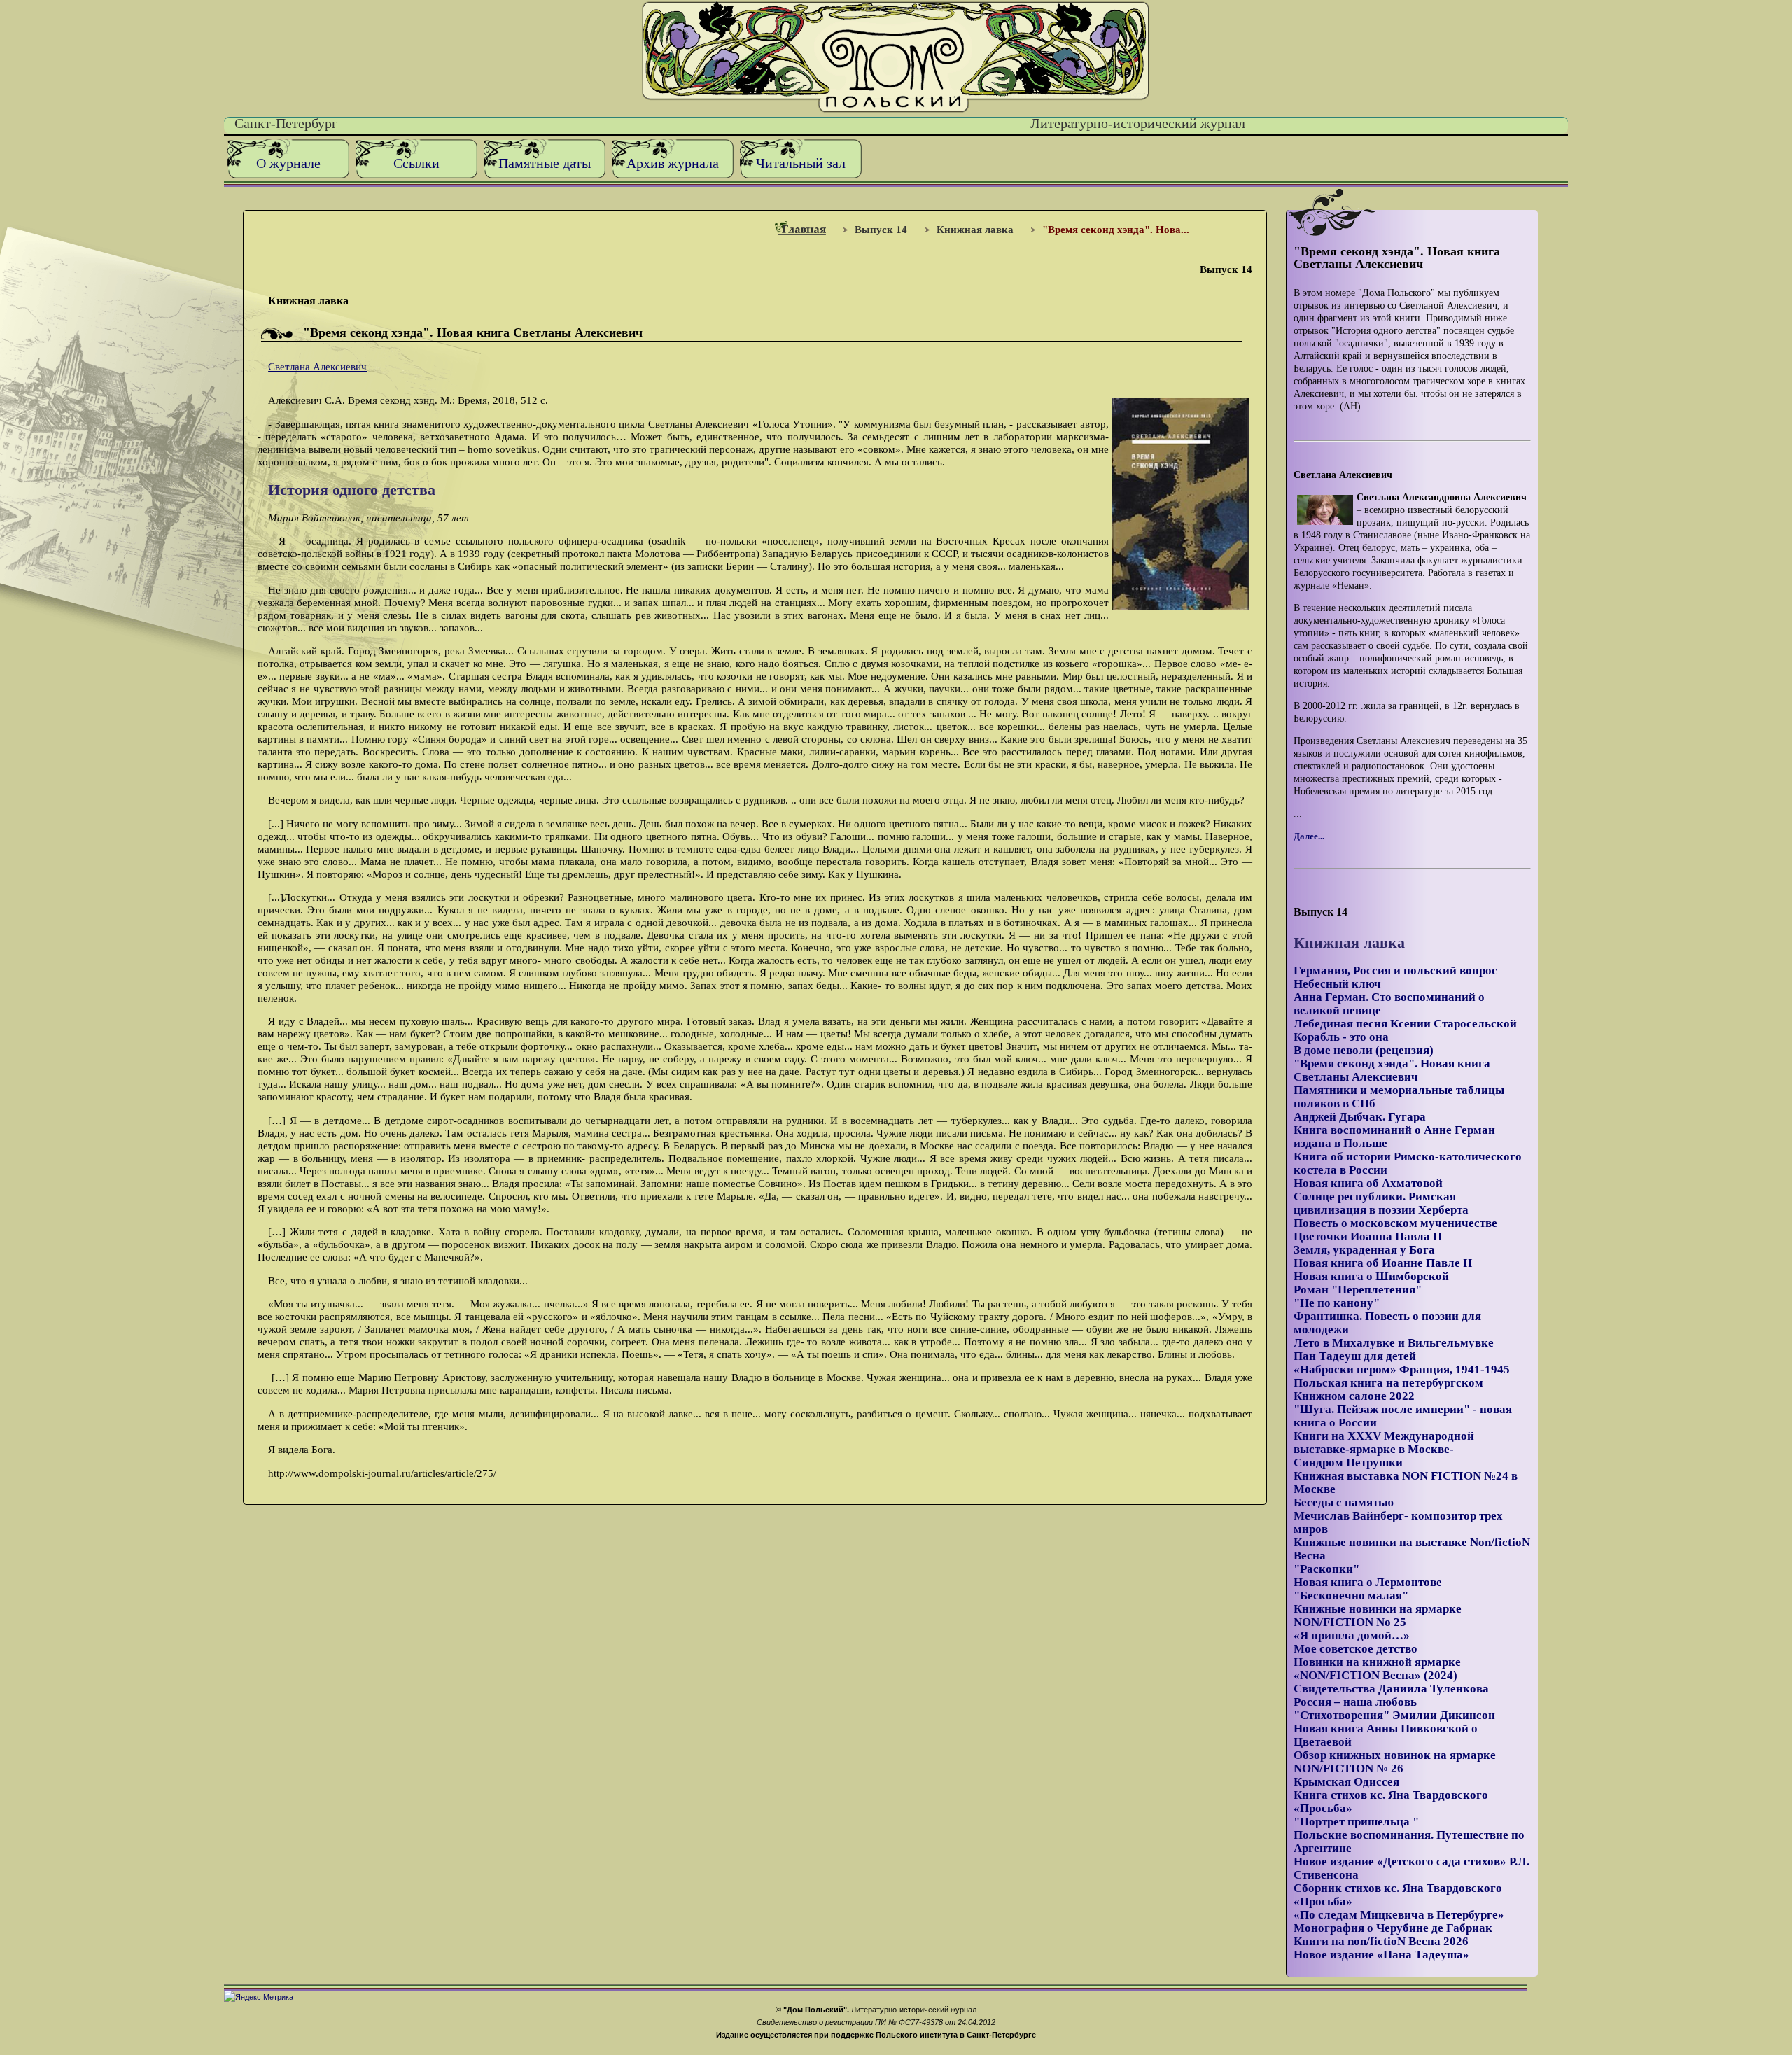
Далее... (1309, 836)
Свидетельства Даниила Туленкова (1391, 1689)
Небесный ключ (1337, 984)
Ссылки (416, 163)
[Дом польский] (896, 110)
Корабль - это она (1341, 1037)
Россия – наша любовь (1355, 1702)
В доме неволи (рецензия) (1364, 1050)
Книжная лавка (975, 229)
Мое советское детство (1356, 1649)
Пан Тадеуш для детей (1355, 1356)
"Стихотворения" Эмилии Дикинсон (1394, 1715)
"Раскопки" (1326, 1569)
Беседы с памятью (1344, 1502)
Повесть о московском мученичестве (1395, 1223)
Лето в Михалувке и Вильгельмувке (1394, 1343)
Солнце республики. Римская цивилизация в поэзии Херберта (1381, 1203)
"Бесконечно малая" (1351, 1595)
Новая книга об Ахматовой (1368, 1183)
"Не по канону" (1337, 1303)
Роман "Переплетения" (1358, 1290)
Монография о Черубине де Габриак (1393, 1928)
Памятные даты (545, 163)
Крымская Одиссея (1346, 1782)
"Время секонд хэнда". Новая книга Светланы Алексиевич (1392, 1070)
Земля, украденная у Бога (1364, 1250)
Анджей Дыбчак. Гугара (1360, 1117)
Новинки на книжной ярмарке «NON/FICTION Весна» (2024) (1377, 1669)
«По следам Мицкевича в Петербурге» (1399, 1915)
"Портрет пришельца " (1356, 1822)
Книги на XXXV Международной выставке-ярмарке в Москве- (1384, 1443)
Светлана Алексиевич (317, 366)
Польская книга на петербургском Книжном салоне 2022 (1388, 1389)
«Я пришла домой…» (1352, 1635)
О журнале (288, 163)
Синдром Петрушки (1348, 1463)
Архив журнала (673, 163)
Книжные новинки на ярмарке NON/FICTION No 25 (1378, 1615)
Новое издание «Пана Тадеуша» (1381, 1955)
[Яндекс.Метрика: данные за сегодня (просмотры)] (259, 1997)
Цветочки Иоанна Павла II (1368, 1236)
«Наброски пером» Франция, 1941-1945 (1402, 1369)
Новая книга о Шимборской (1371, 1276)
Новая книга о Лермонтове (1368, 1582)
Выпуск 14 (881, 229)
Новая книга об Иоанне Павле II (1383, 1263)
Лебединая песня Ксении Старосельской (1405, 1024)
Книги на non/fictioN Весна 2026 (1381, 1941)
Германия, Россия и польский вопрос (1395, 970)
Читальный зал (801, 163)
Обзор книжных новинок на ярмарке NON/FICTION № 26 (1395, 1762)
